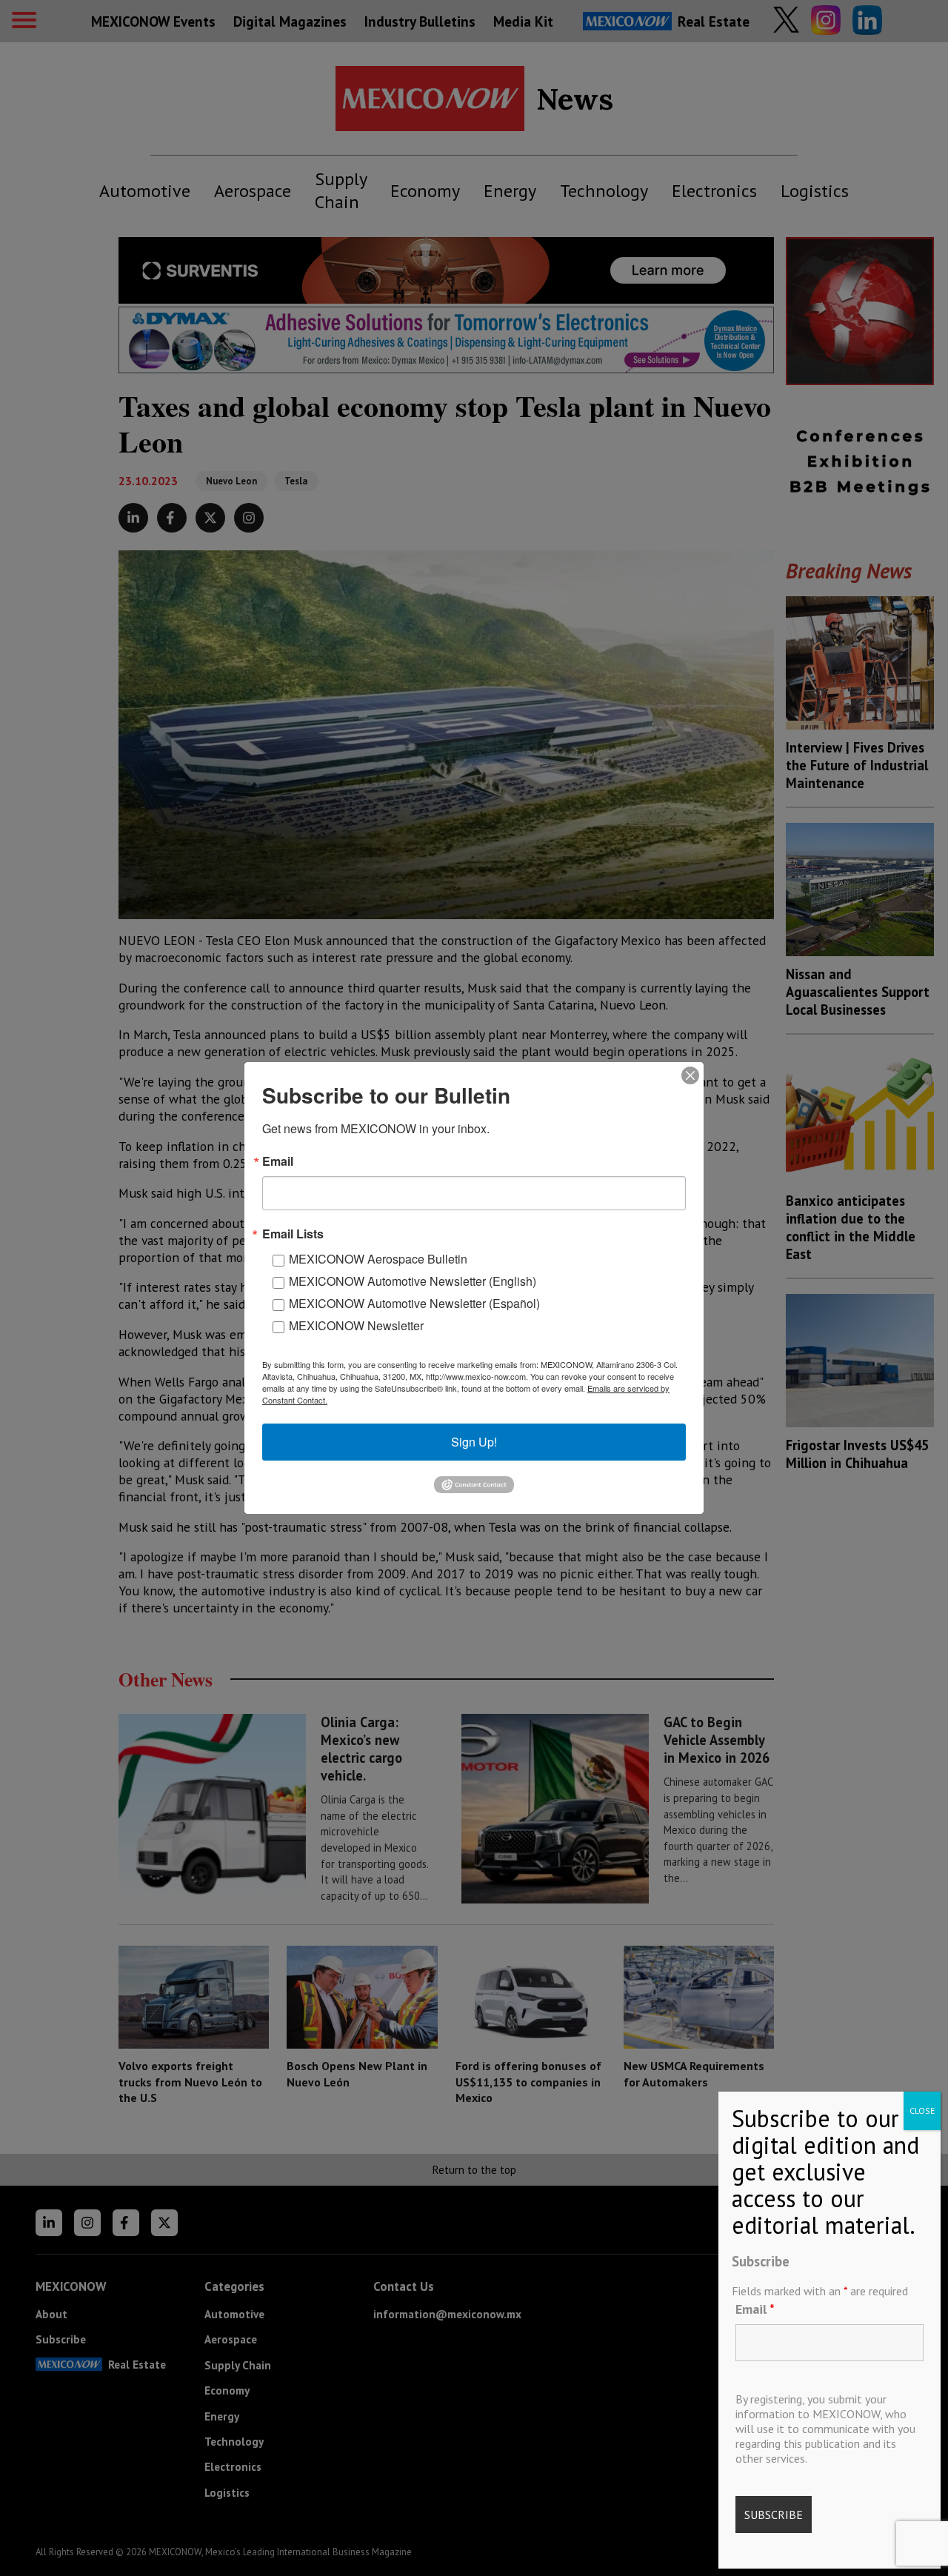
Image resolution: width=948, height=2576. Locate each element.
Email (755, 2309)
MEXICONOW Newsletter (356, 1325)
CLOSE (922, 2110)
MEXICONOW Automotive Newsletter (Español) (414, 1303)
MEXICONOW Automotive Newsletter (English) (413, 1281)
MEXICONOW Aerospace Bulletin (378, 1259)
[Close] (690, 1075)
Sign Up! (474, 1442)
